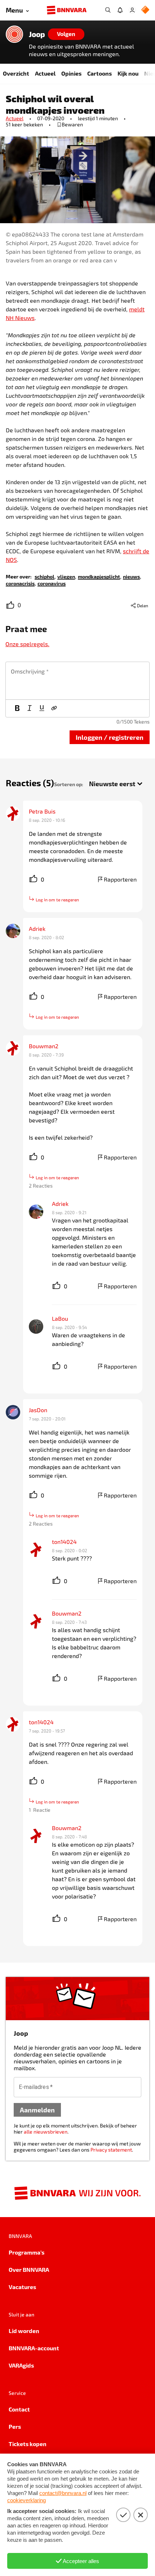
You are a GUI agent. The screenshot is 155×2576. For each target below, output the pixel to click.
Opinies (71, 73)
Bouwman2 (44, 1046)
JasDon (38, 1410)
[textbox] (77, 681)
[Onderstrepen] (42, 708)
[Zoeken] (108, 10)
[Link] (54, 708)
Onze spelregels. (27, 644)
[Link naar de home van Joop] (14, 34)
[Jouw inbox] (120, 10)
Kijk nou (128, 73)
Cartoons (99, 73)
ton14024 (64, 1542)
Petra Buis (42, 811)
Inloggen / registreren (110, 737)
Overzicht (16, 73)
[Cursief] (30, 708)
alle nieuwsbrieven (46, 2132)
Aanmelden (37, 2110)
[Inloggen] (132, 10)
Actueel (45, 73)
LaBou (61, 1318)
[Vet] (17, 708)
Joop (37, 34)
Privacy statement (111, 2150)
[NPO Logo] (145, 10)
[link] (45, 576)
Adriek (37, 929)
